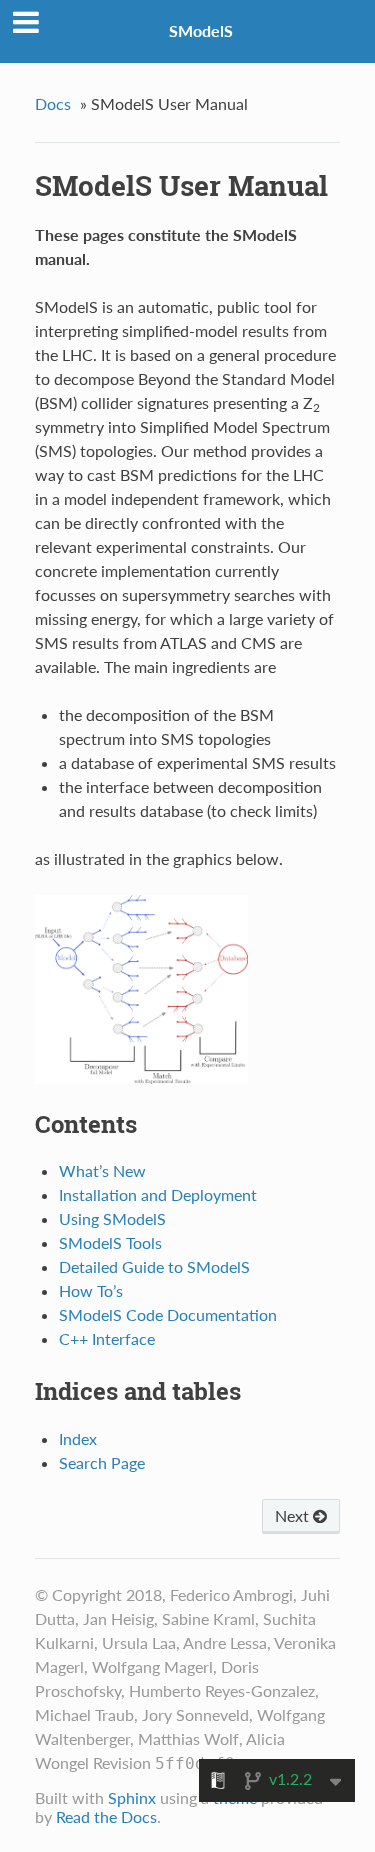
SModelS (201, 30)
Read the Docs (106, 1816)
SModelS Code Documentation (168, 1314)
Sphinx (132, 1797)
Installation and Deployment (158, 1194)
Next (294, 1515)
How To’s (91, 1290)
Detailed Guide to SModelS (154, 1266)
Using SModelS (112, 1218)
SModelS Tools (110, 1242)
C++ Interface (107, 1338)
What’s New (102, 1170)
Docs (53, 103)
